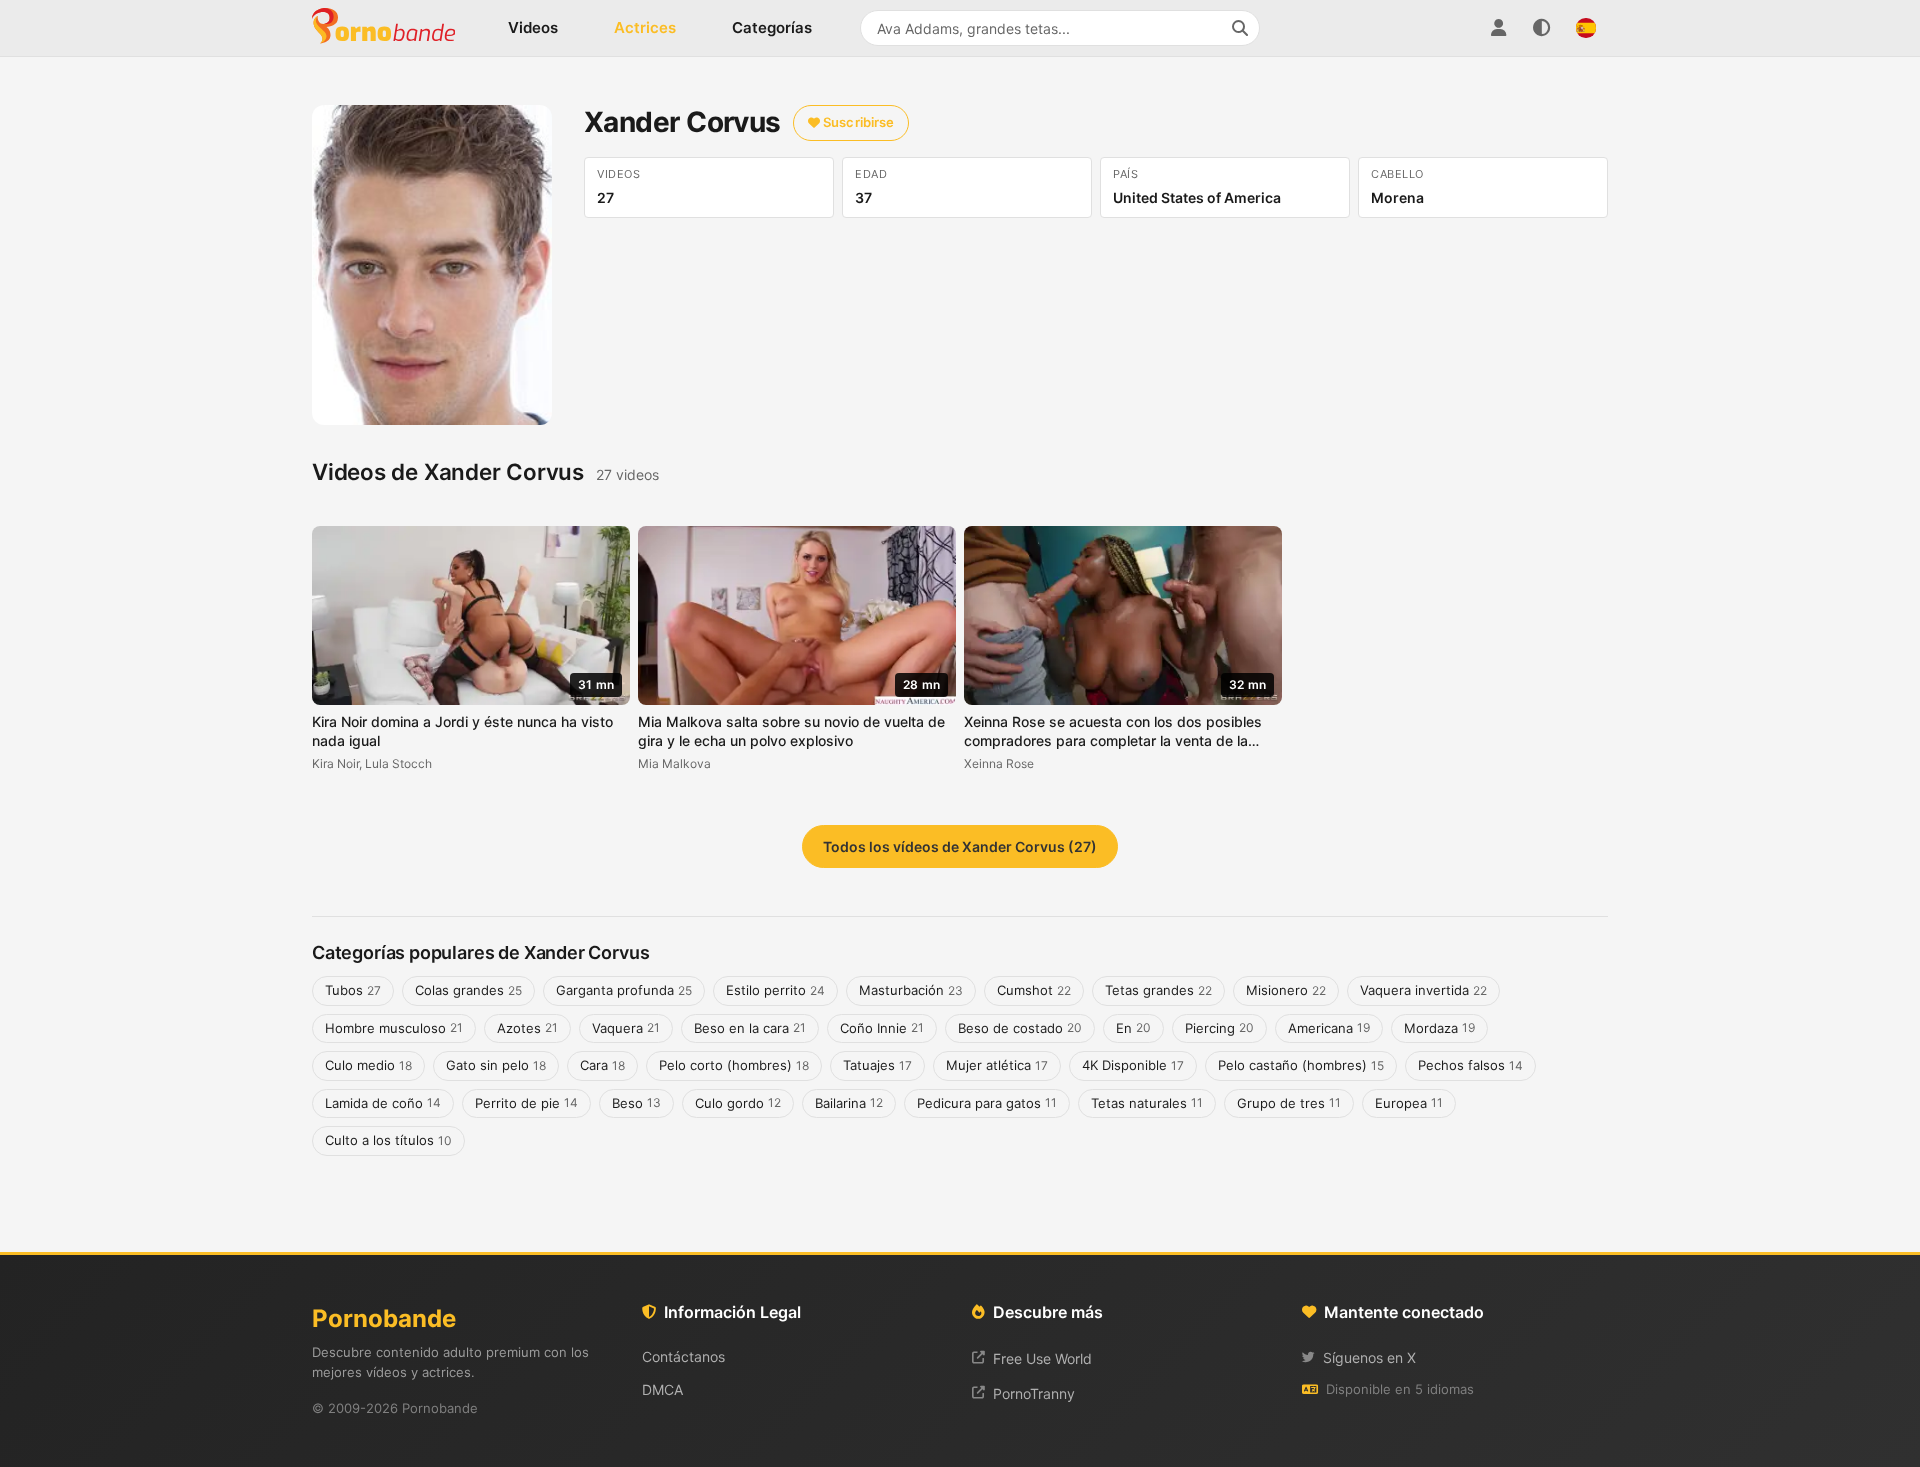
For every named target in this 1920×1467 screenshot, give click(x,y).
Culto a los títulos (388, 1140)
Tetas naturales (1147, 1103)
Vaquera (626, 1028)
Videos (533, 27)
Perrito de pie (526, 1103)
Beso (636, 1103)
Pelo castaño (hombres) (1301, 1065)
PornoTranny (1034, 1393)
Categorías (772, 27)
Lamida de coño (383, 1103)
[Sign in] (1498, 28)
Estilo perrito (775, 990)
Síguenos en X (1369, 1357)
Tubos (353, 990)
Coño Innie (882, 1028)
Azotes (527, 1028)
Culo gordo (738, 1103)
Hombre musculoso (394, 1028)
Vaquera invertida (1423, 990)
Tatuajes (877, 1065)
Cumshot (1034, 990)
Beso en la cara (750, 1028)
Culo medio (368, 1065)
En (1133, 1028)
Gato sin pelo (496, 1065)
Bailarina (849, 1103)
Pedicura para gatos (987, 1103)
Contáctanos (683, 1356)
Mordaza (1439, 1028)
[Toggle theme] (1542, 28)
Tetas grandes (1158, 990)
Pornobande (392, 28)
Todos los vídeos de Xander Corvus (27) (960, 846)
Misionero (1286, 990)
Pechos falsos (1470, 1065)
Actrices (645, 27)
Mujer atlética (997, 1065)
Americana (1329, 1028)
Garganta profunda (624, 990)
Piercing (1219, 1028)
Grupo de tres (1289, 1103)
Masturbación (911, 990)
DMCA (662, 1389)
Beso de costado (1020, 1028)
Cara (602, 1065)
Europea (1409, 1103)
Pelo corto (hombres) (734, 1065)
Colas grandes (468, 990)
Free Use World (1042, 1358)
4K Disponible (1133, 1065)
